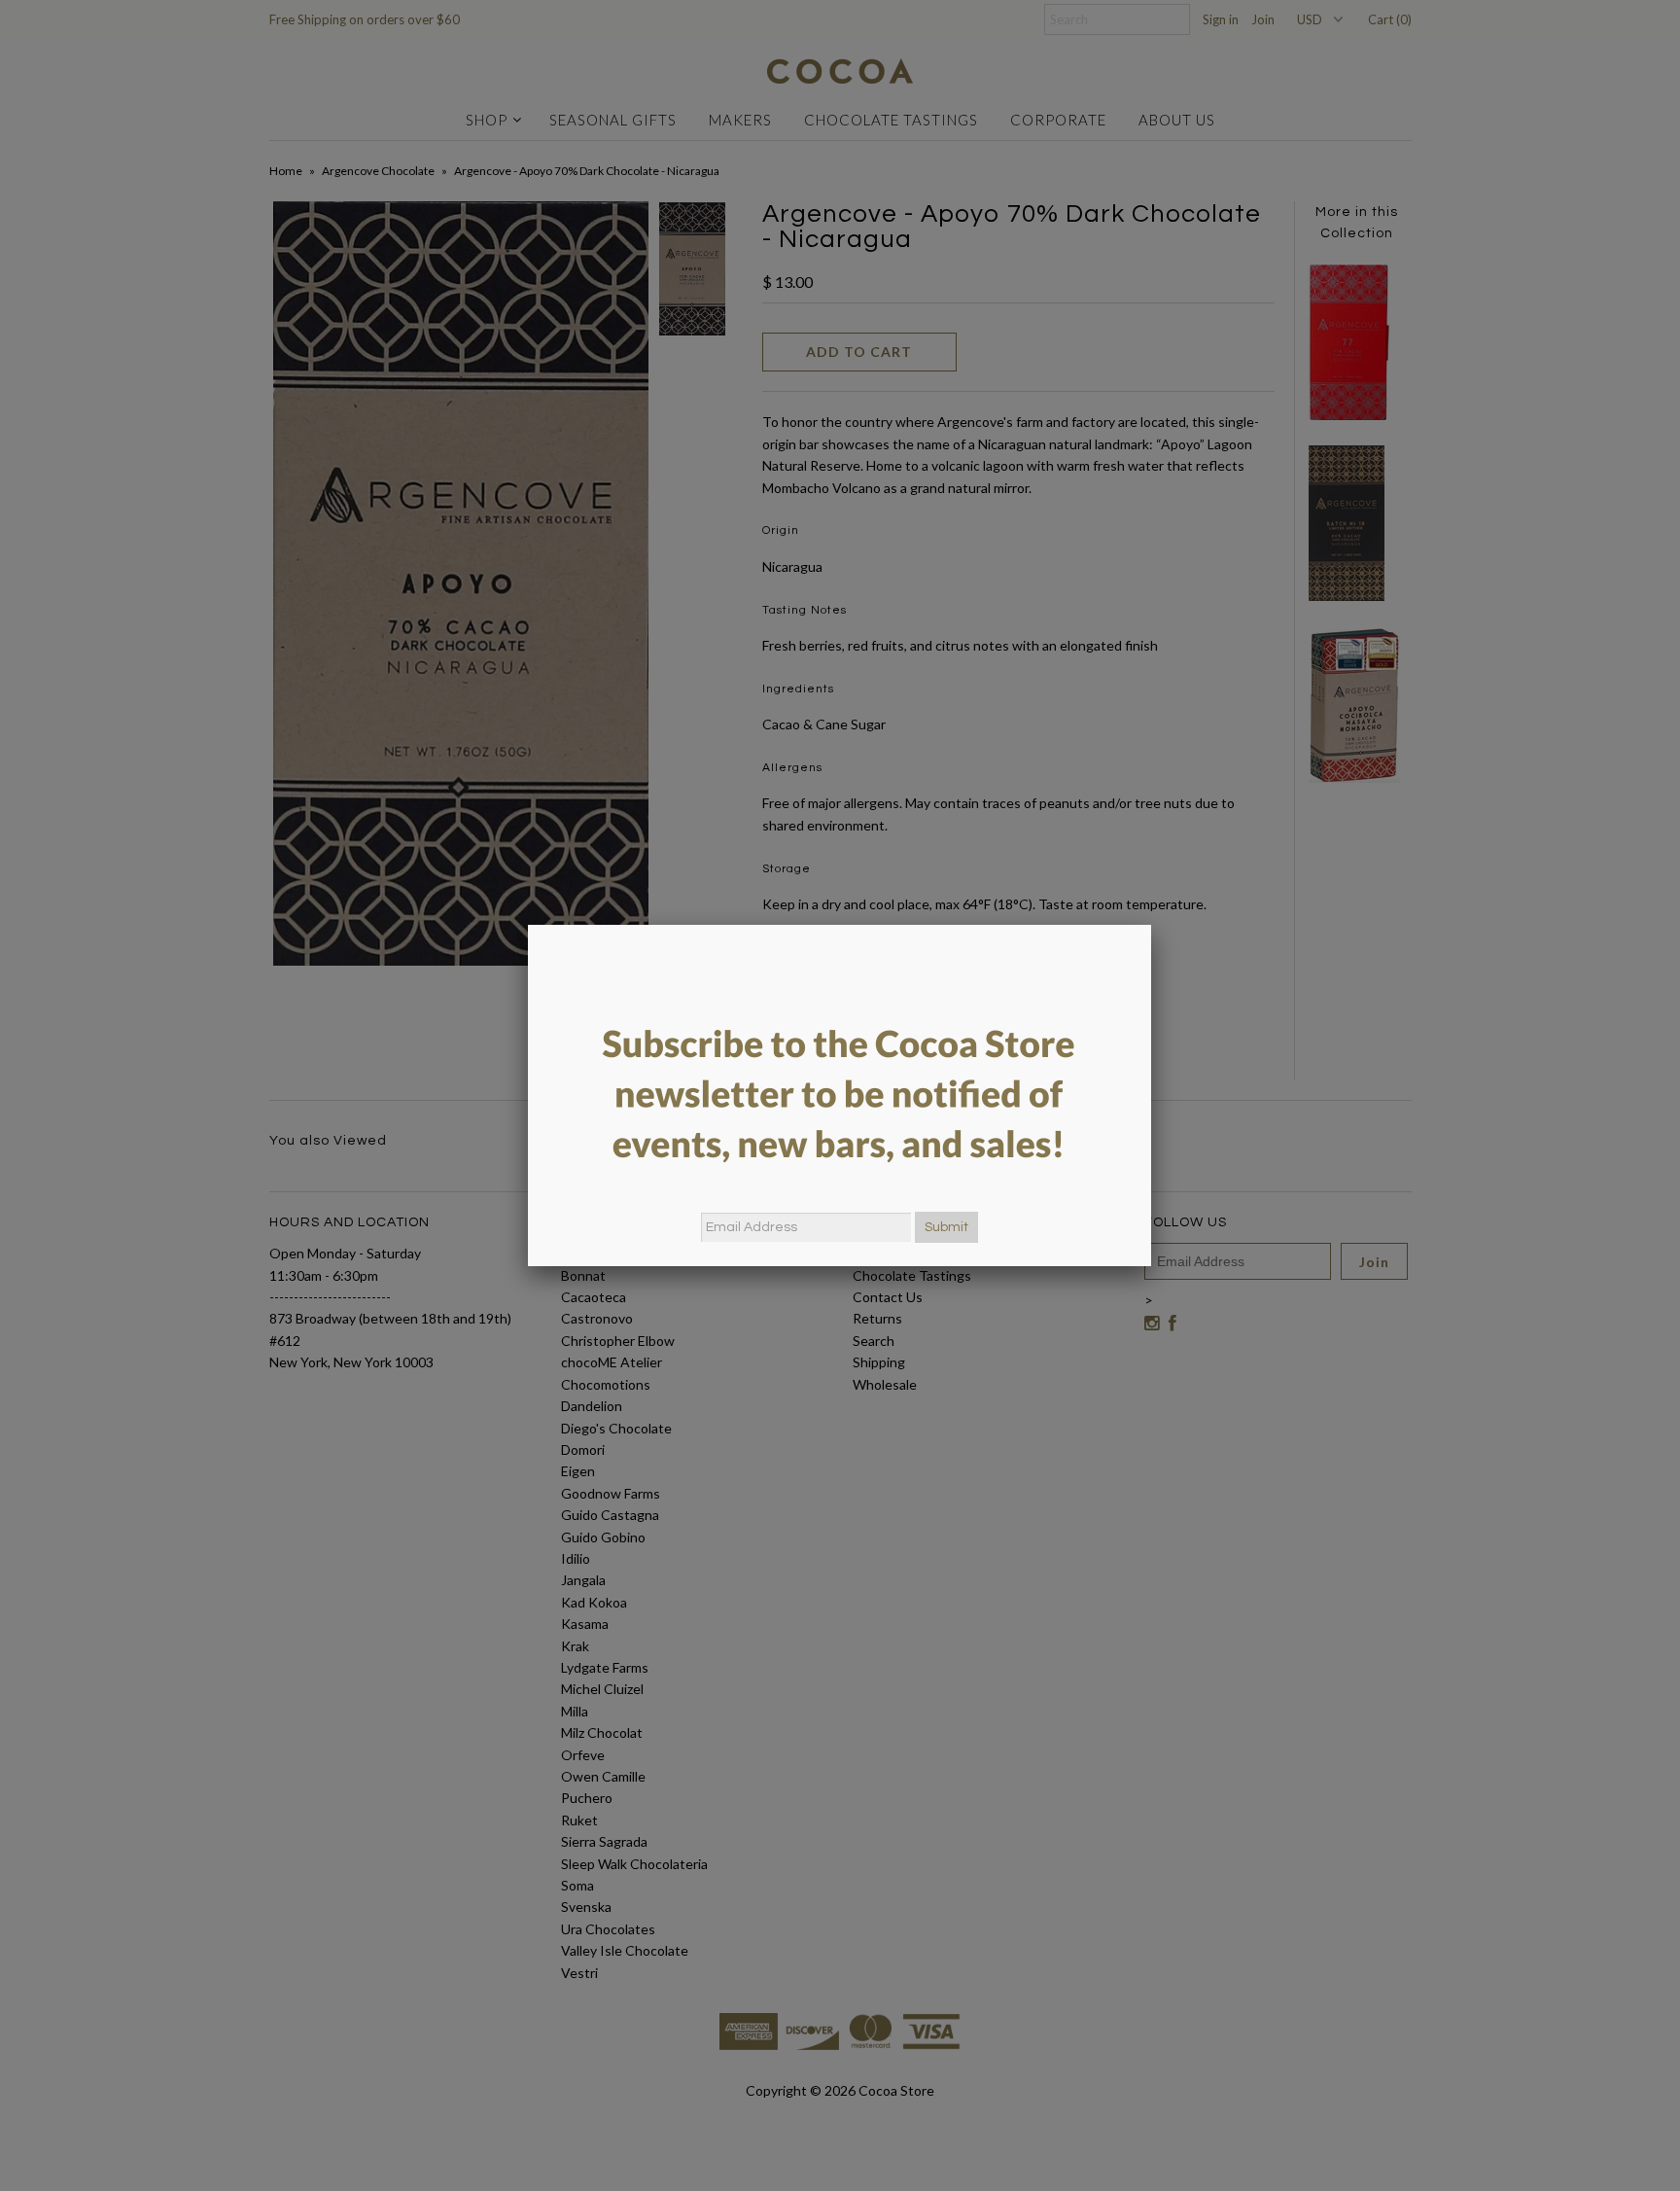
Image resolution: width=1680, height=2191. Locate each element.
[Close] (1151, 925)
